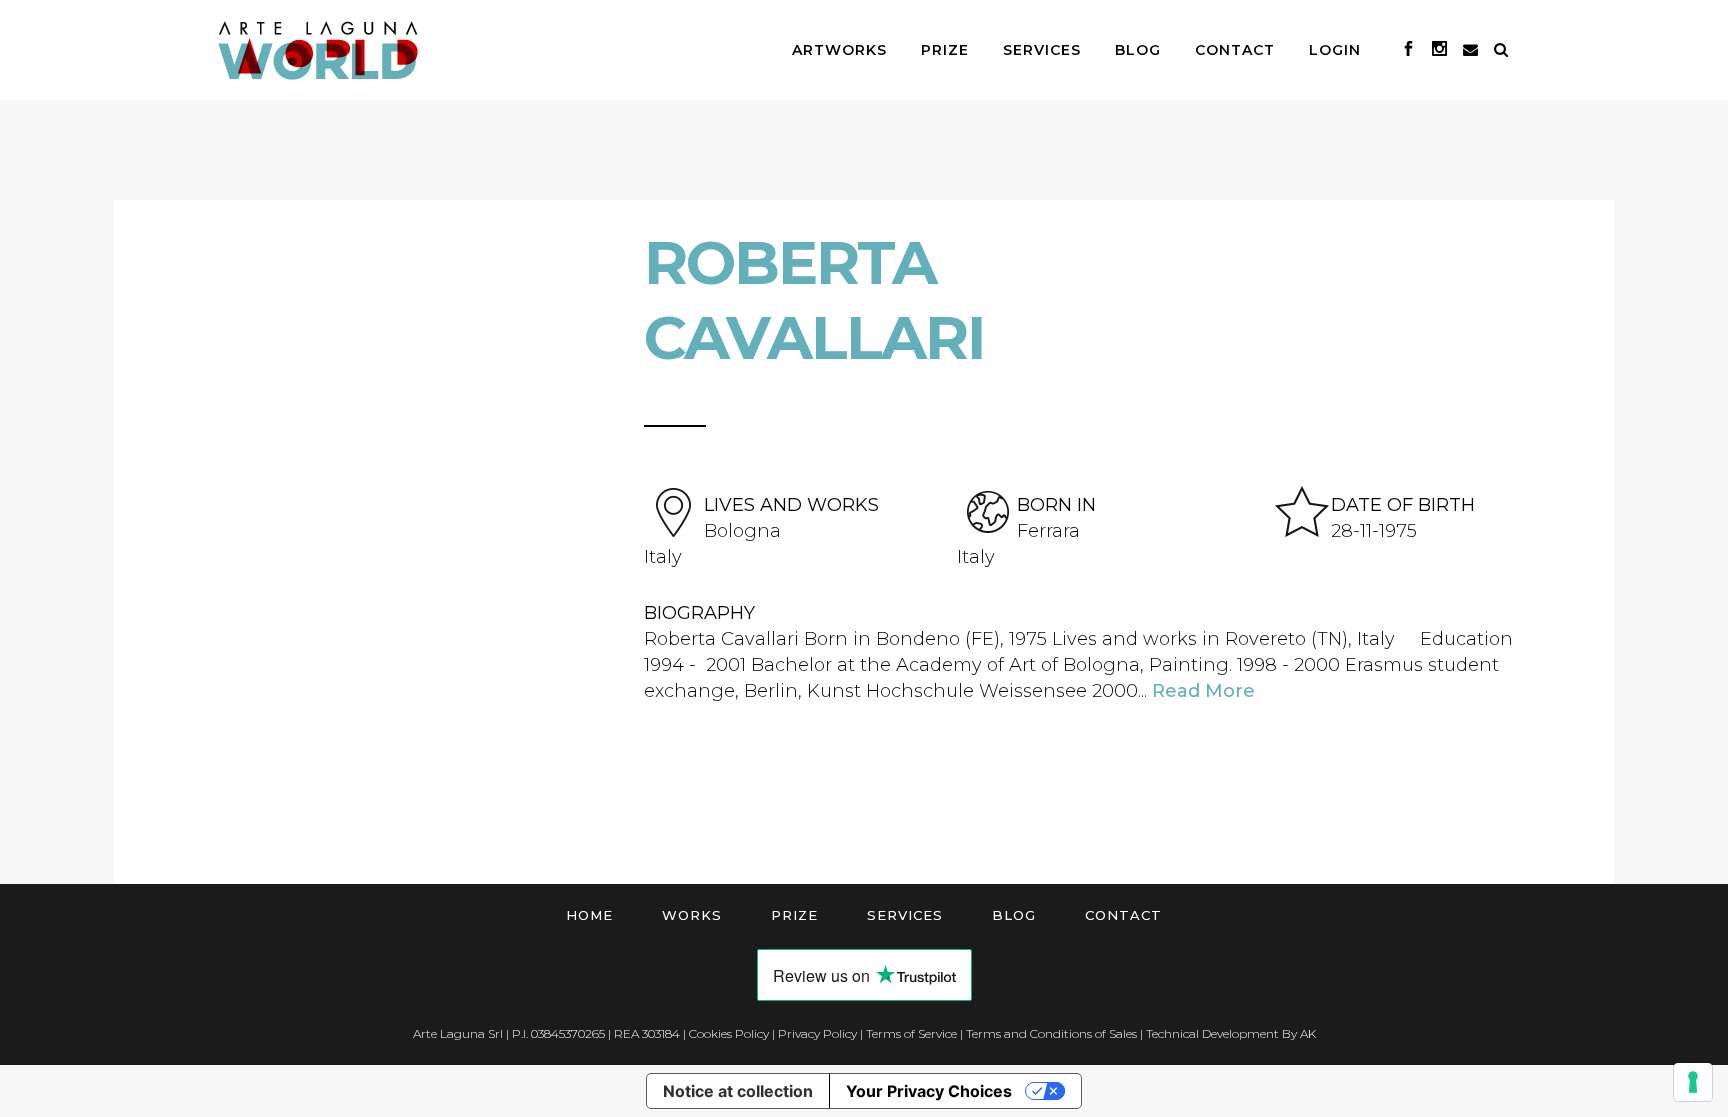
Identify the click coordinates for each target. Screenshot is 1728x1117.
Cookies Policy (729, 1033)
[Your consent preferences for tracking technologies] (1693, 1082)
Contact (1123, 915)
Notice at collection (738, 1091)
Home (589, 915)
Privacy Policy (817, 1033)
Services (905, 915)
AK (1308, 1033)
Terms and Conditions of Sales (1051, 1033)
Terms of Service (911, 1033)
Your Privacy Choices (929, 1091)
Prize (794, 915)
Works (692, 915)
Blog (1014, 915)
